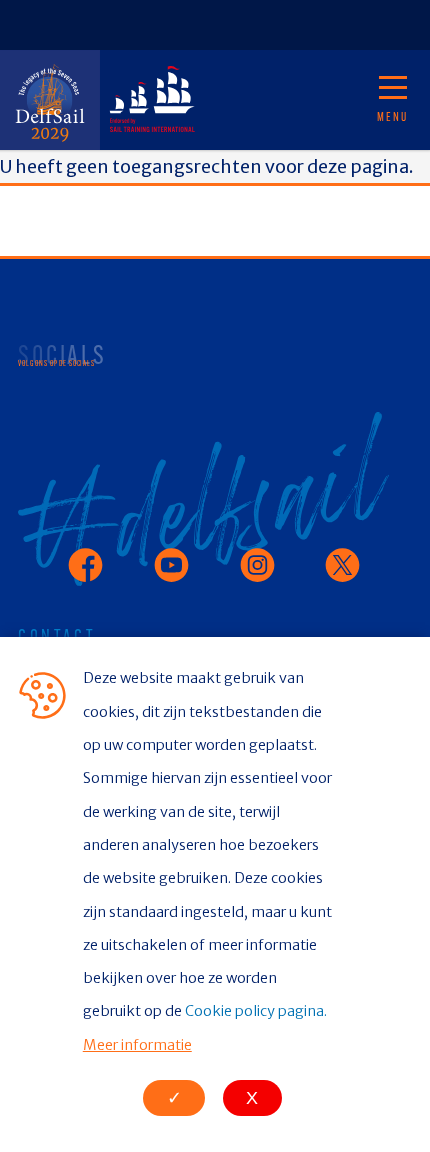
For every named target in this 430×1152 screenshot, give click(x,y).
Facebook (88, 554)
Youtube (170, 554)
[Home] (50, 100)
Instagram (265, 554)
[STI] (150, 100)
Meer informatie (137, 1045)
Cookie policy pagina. (256, 1011)
